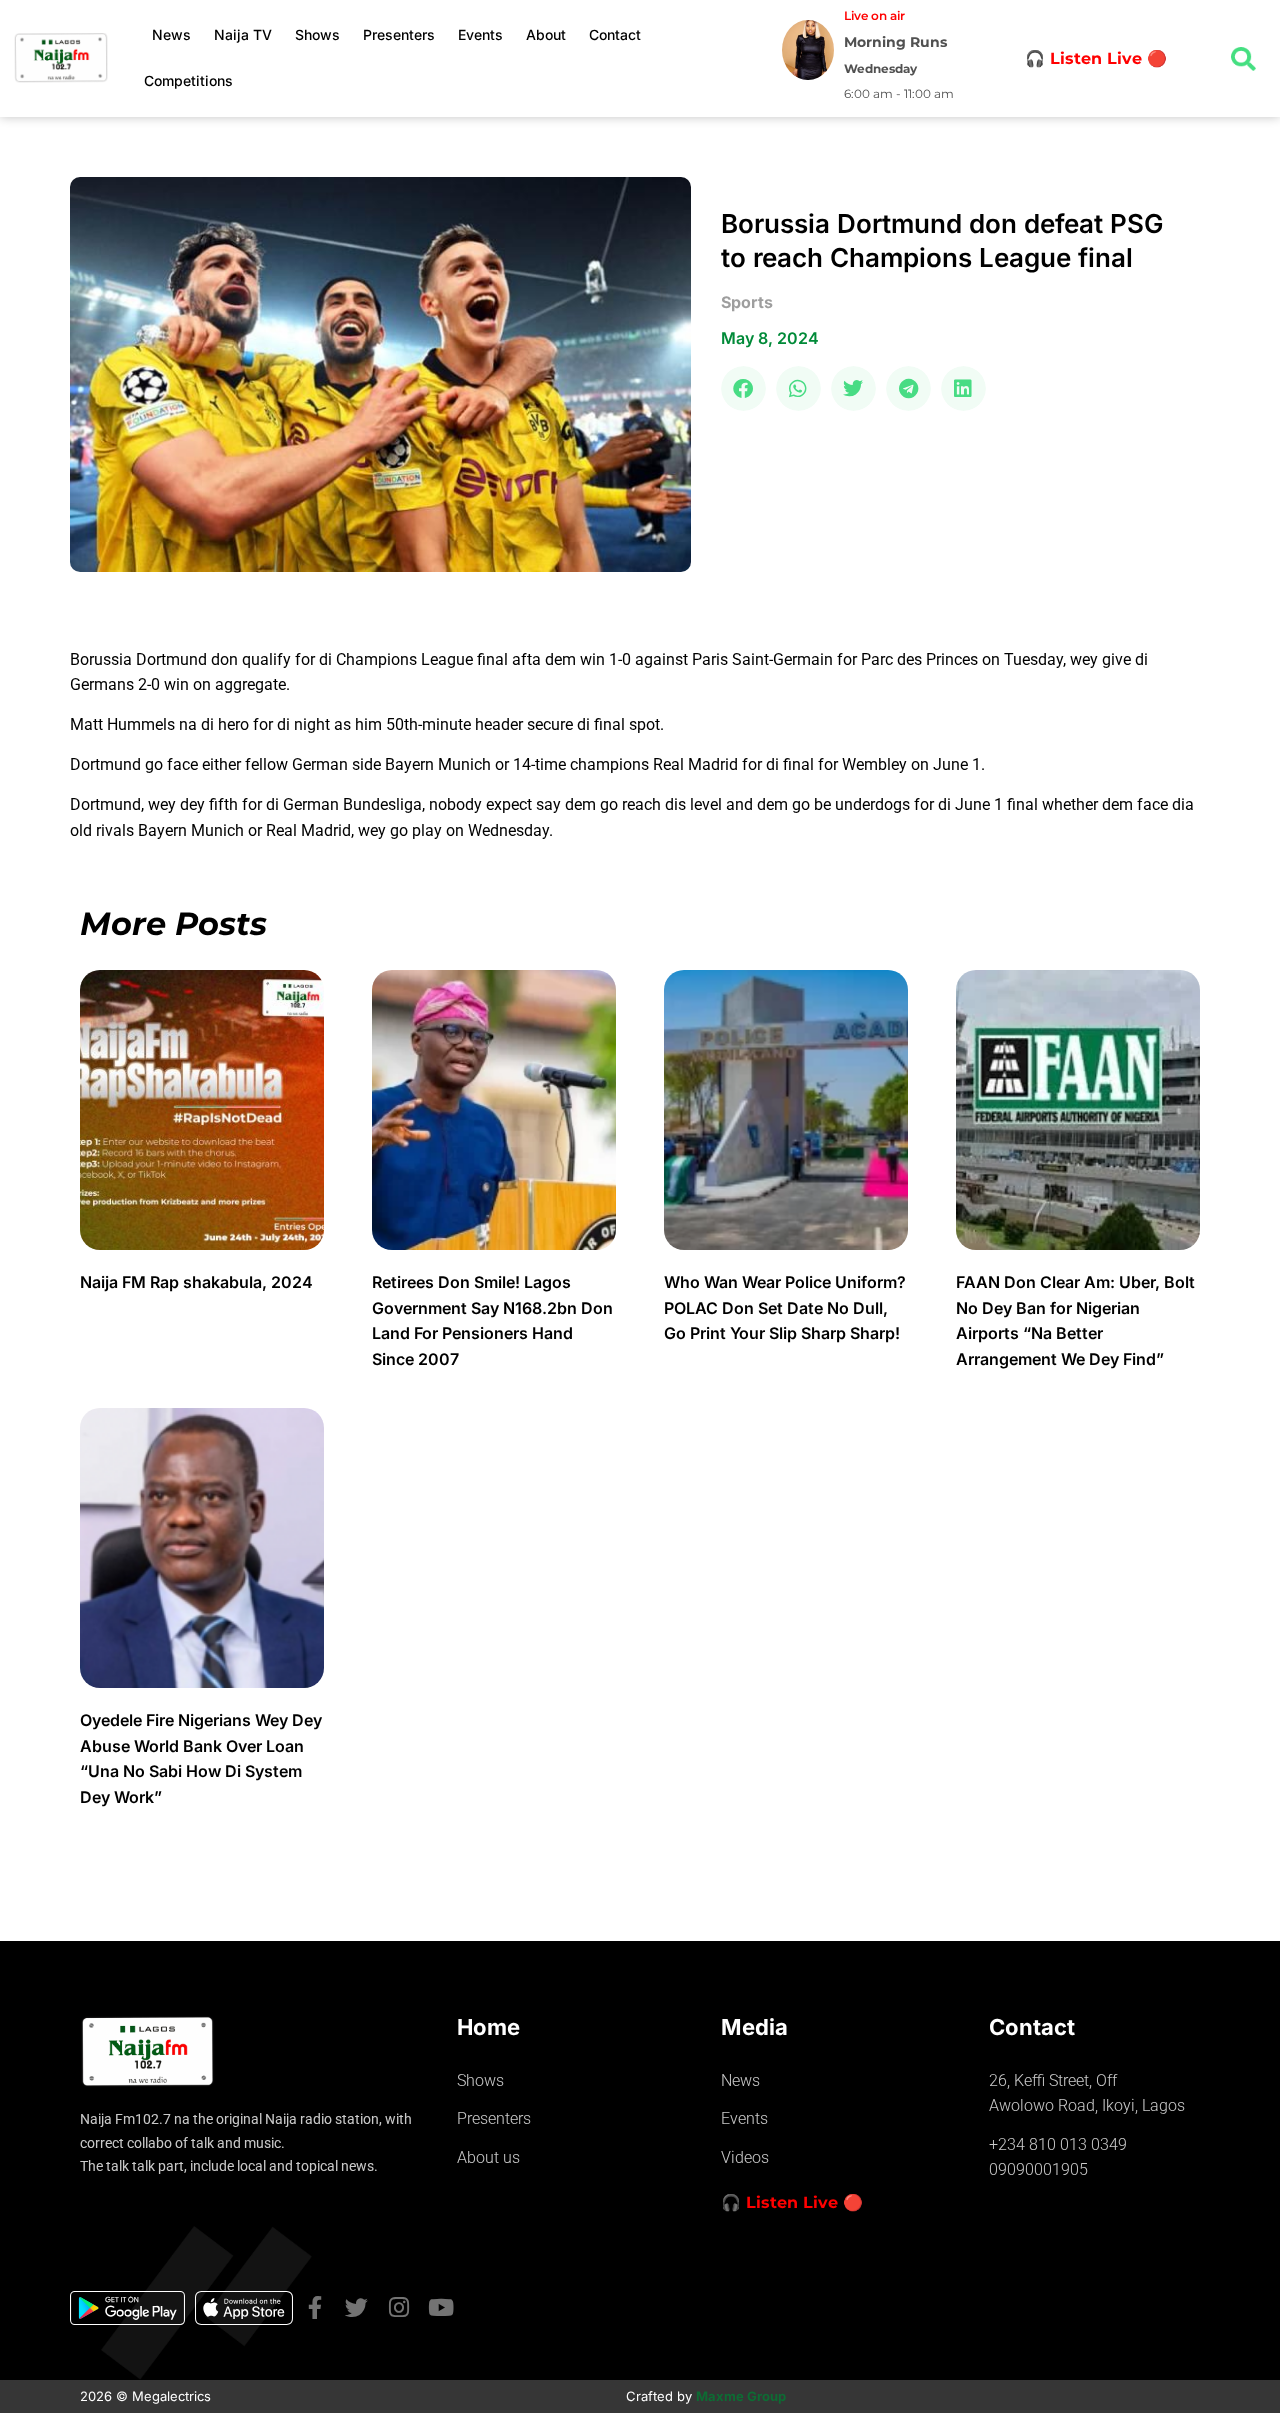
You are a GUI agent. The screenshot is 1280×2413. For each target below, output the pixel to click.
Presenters (399, 34)
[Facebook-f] (314, 2307)
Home (488, 2027)
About (546, 34)
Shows (317, 34)
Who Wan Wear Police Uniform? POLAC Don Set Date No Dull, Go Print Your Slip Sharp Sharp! (785, 1307)
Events (480, 34)
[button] (743, 388)
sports (747, 302)
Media (754, 2027)
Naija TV (243, 34)
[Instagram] (398, 2307)
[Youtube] (440, 2307)
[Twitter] (356, 2307)
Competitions (188, 80)
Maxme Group (741, 2396)
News (171, 34)
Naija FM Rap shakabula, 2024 (198, 1282)
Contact (615, 34)
